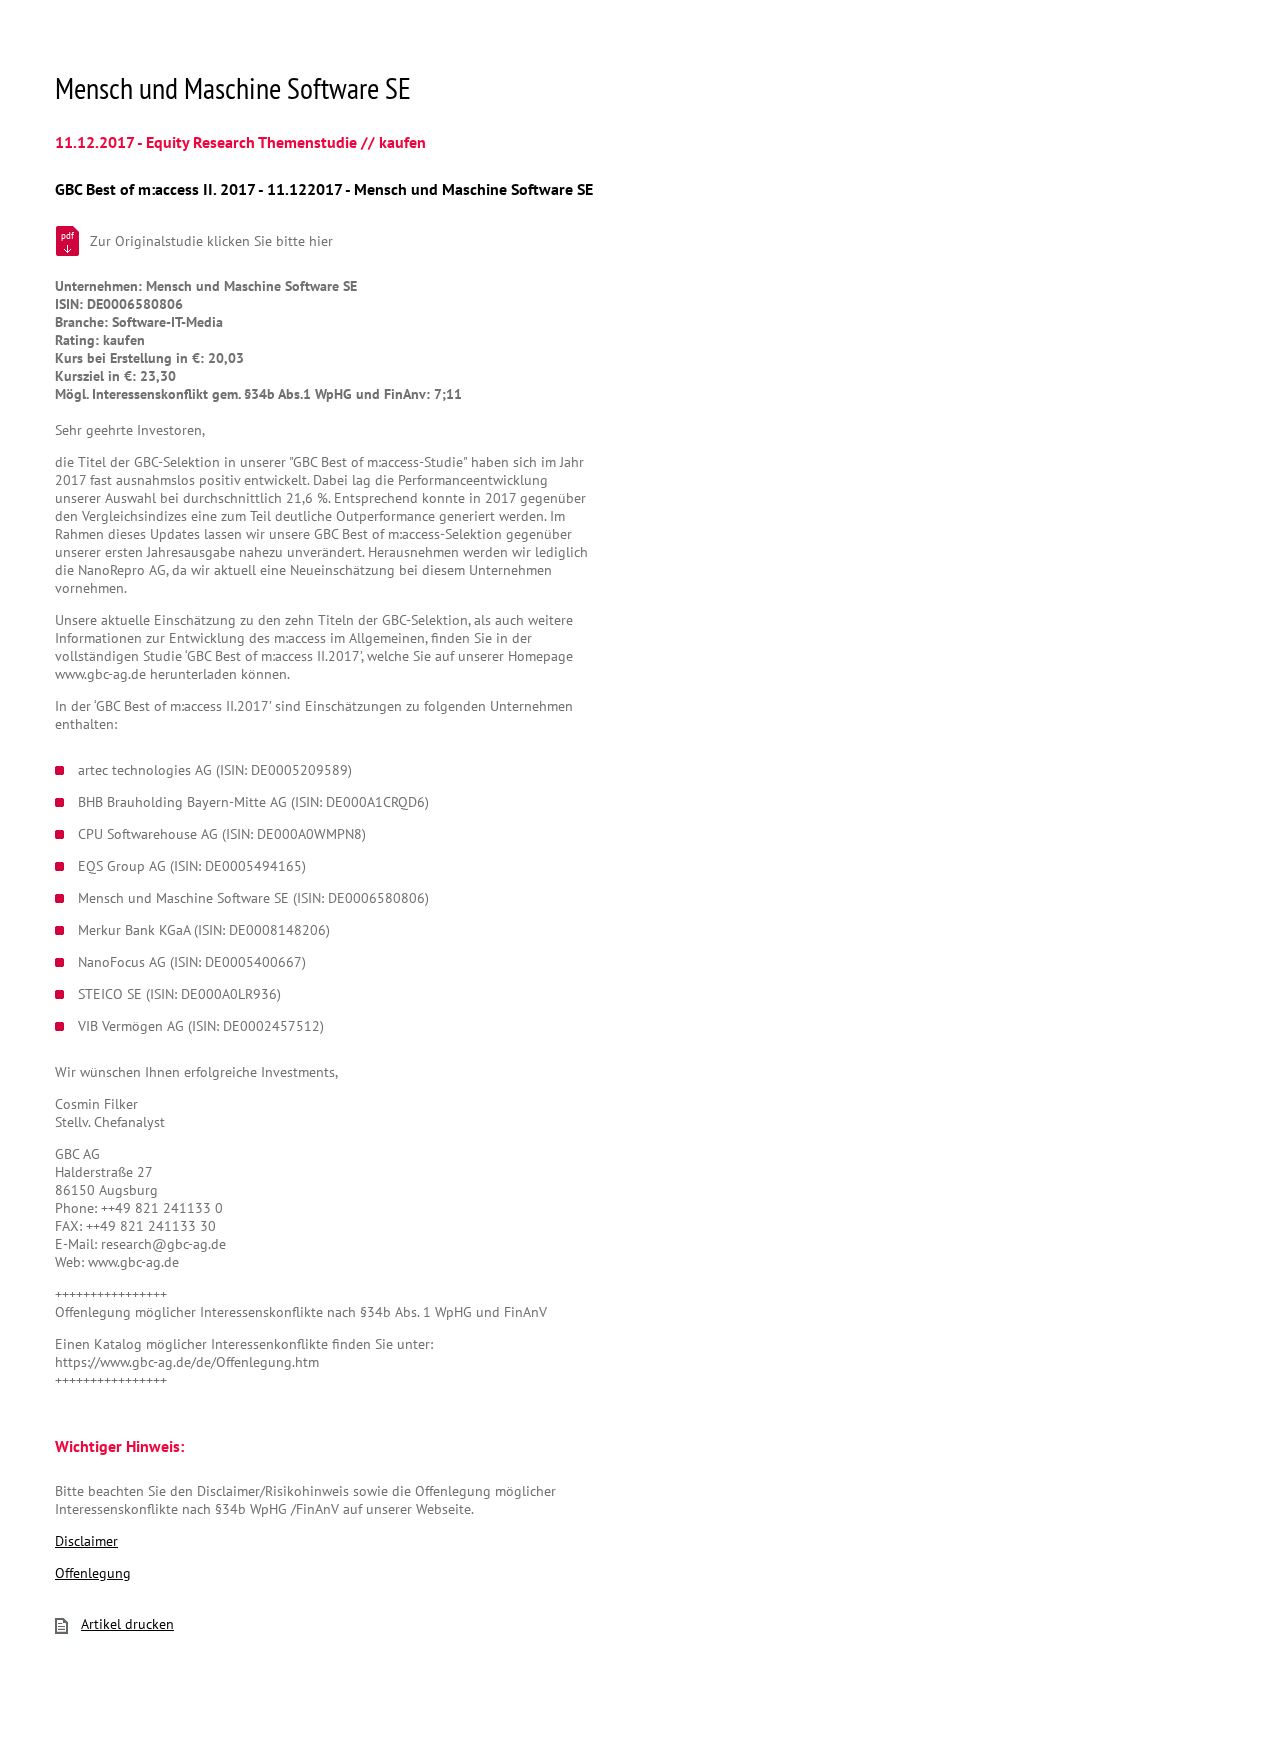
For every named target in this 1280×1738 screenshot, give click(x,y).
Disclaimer (86, 1541)
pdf (67, 235)
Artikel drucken (127, 1624)
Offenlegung (93, 1573)
